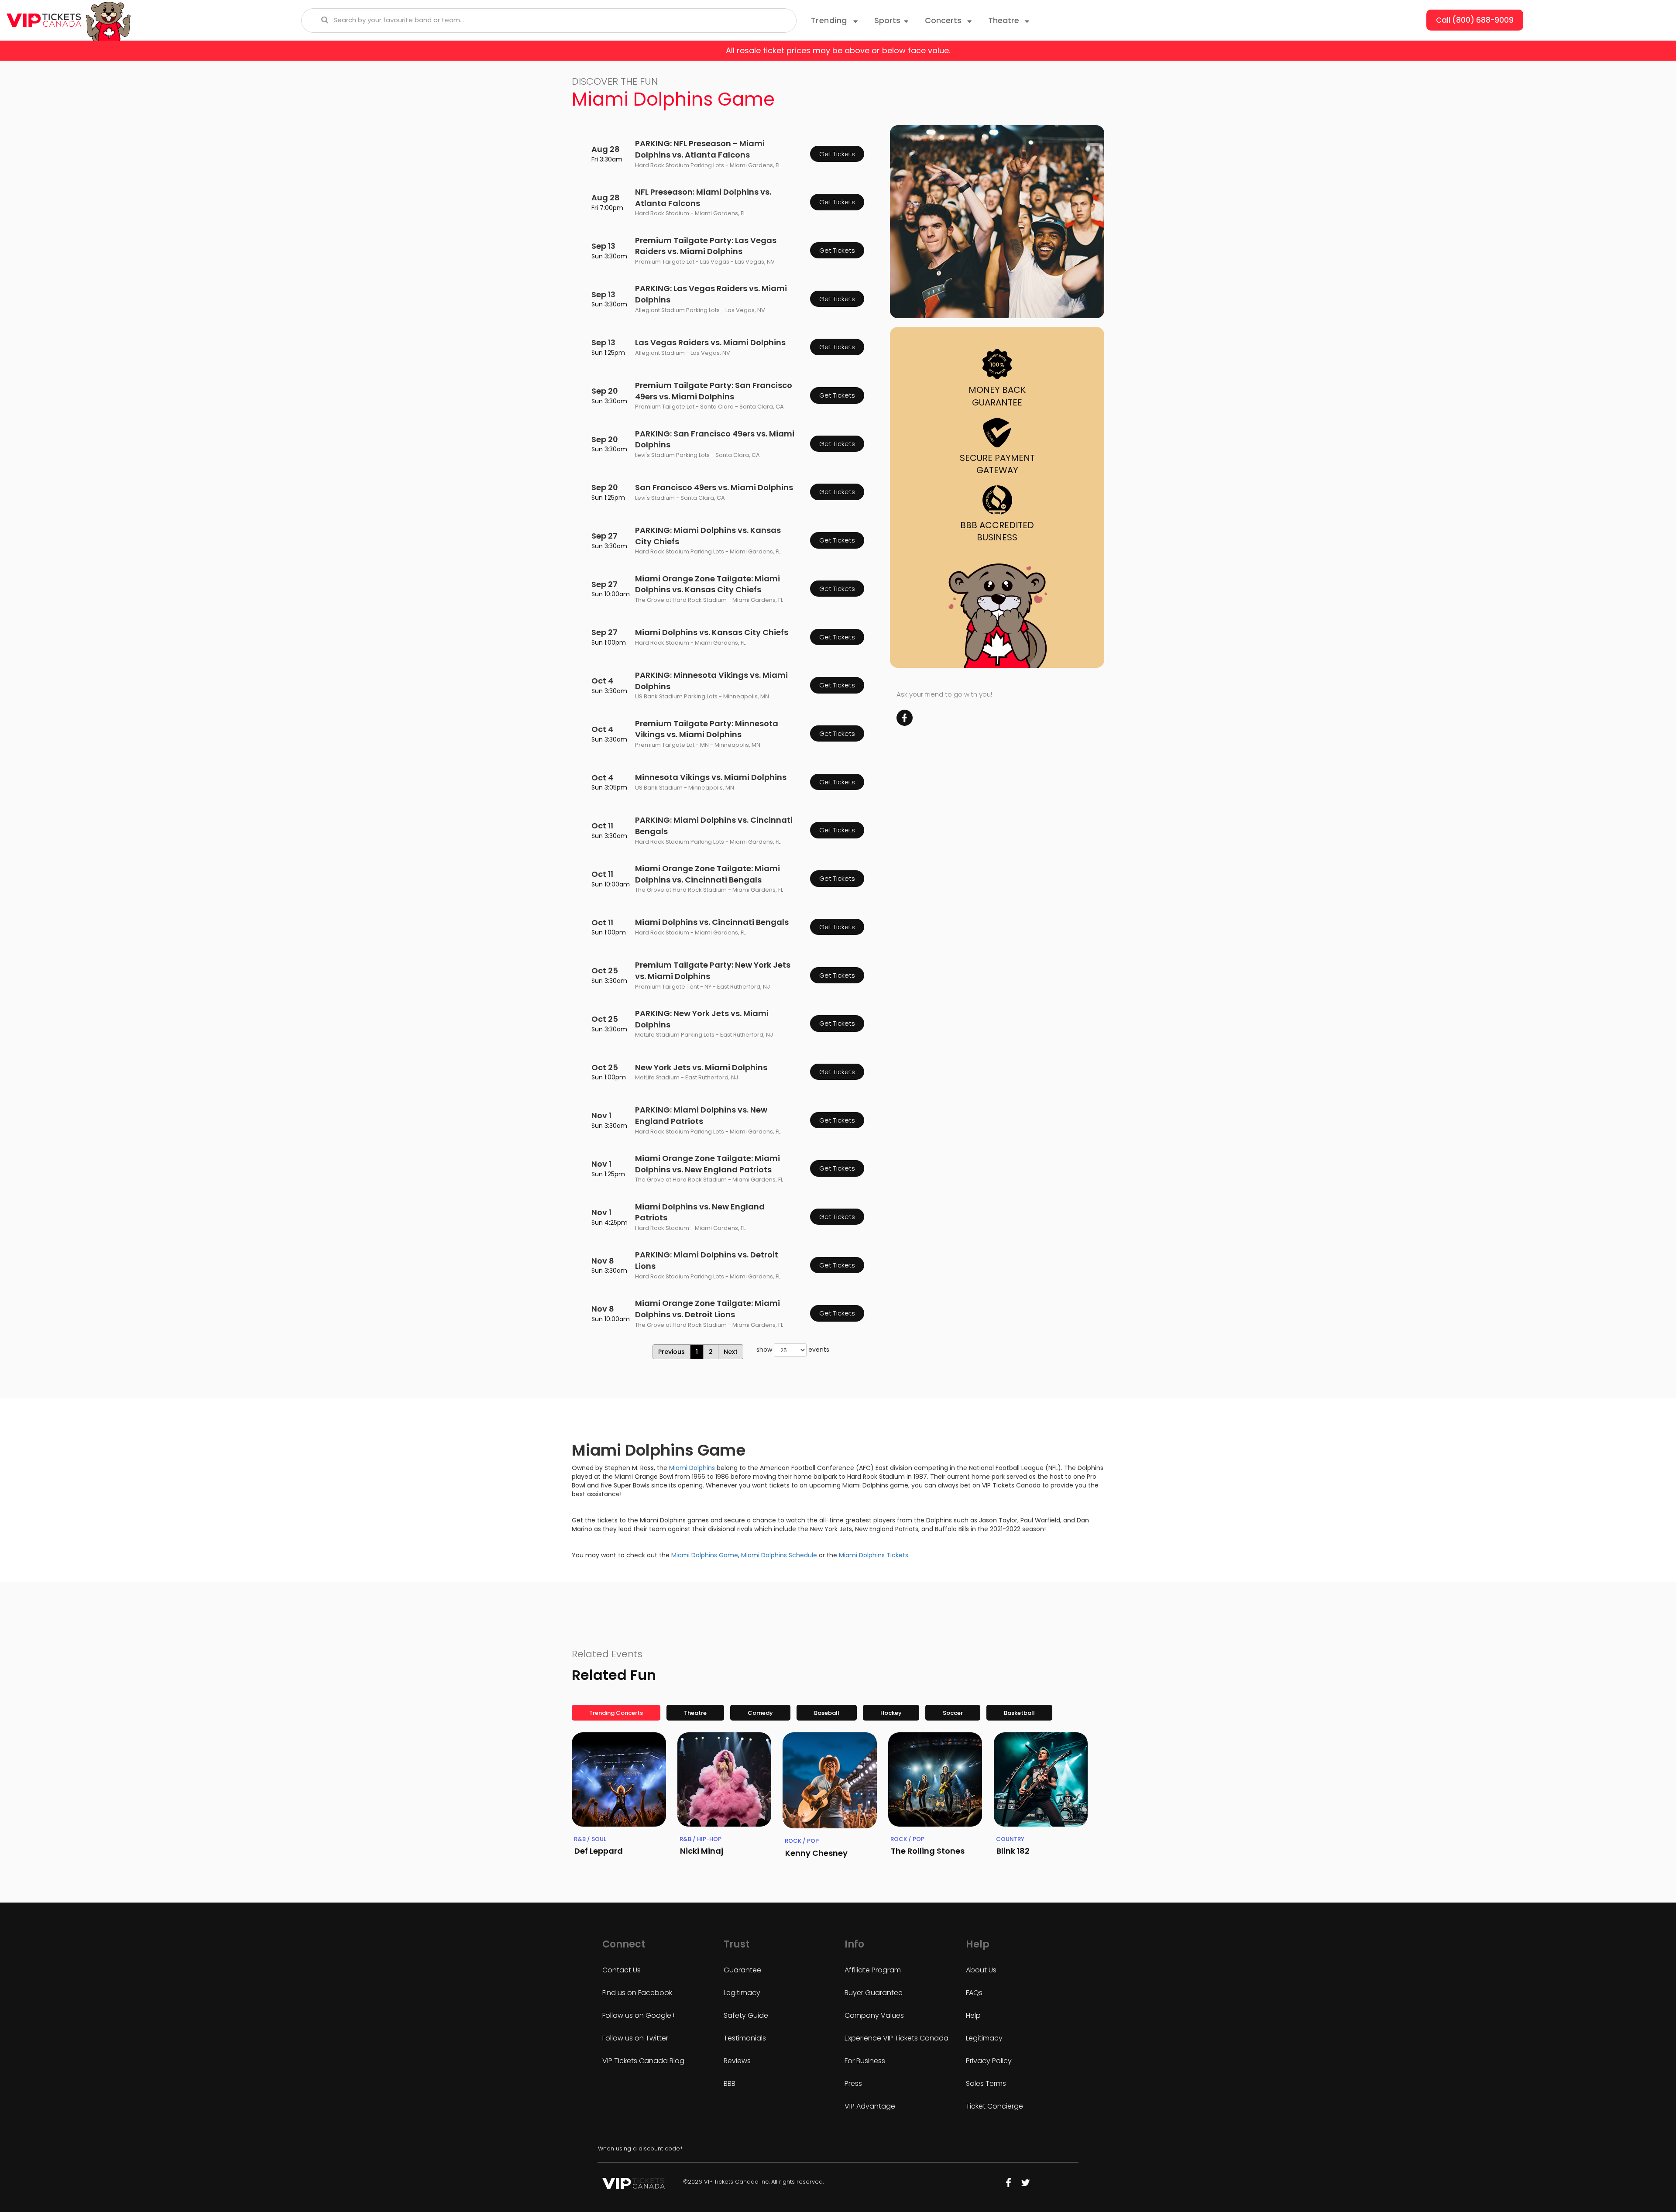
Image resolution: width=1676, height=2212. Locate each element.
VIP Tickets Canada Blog (643, 2061)
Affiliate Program (873, 1970)
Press (853, 2083)
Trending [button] (830, 20)
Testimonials (745, 2038)
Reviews (737, 2061)
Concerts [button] (944, 20)
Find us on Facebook (637, 1993)
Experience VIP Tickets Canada (896, 2038)
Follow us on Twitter (635, 2038)
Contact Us (622, 1970)
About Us (981, 1970)
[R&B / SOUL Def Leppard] (619, 1779)
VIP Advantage (870, 2106)
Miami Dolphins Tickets (874, 1555)
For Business (865, 2061)
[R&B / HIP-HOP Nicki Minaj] (725, 1779)
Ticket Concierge (994, 2106)
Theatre (695, 1713)
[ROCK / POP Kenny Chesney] (830, 1780)
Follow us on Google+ (639, 2015)
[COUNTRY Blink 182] (1041, 1779)
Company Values (874, 2015)
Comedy (760, 1713)
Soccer (953, 1713)
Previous (671, 1352)
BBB (730, 2083)
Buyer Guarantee (874, 1993)
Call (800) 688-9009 (1475, 20)
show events (793, 1350)
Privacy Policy (989, 2061)
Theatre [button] (1005, 20)
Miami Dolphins (692, 1468)
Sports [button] (887, 20)
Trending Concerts (616, 1713)
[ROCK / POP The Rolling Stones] (935, 1779)
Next (731, 1352)
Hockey (891, 1713)
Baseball (827, 1713)
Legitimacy (742, 1993)
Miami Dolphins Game (705, 1555)
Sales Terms (986, 2083)
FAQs (974, 1993)
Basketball (1019, 1713)
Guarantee (742, 1970)
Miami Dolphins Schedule (779, 1555)
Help (973, 2015)
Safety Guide (746, 2015)
